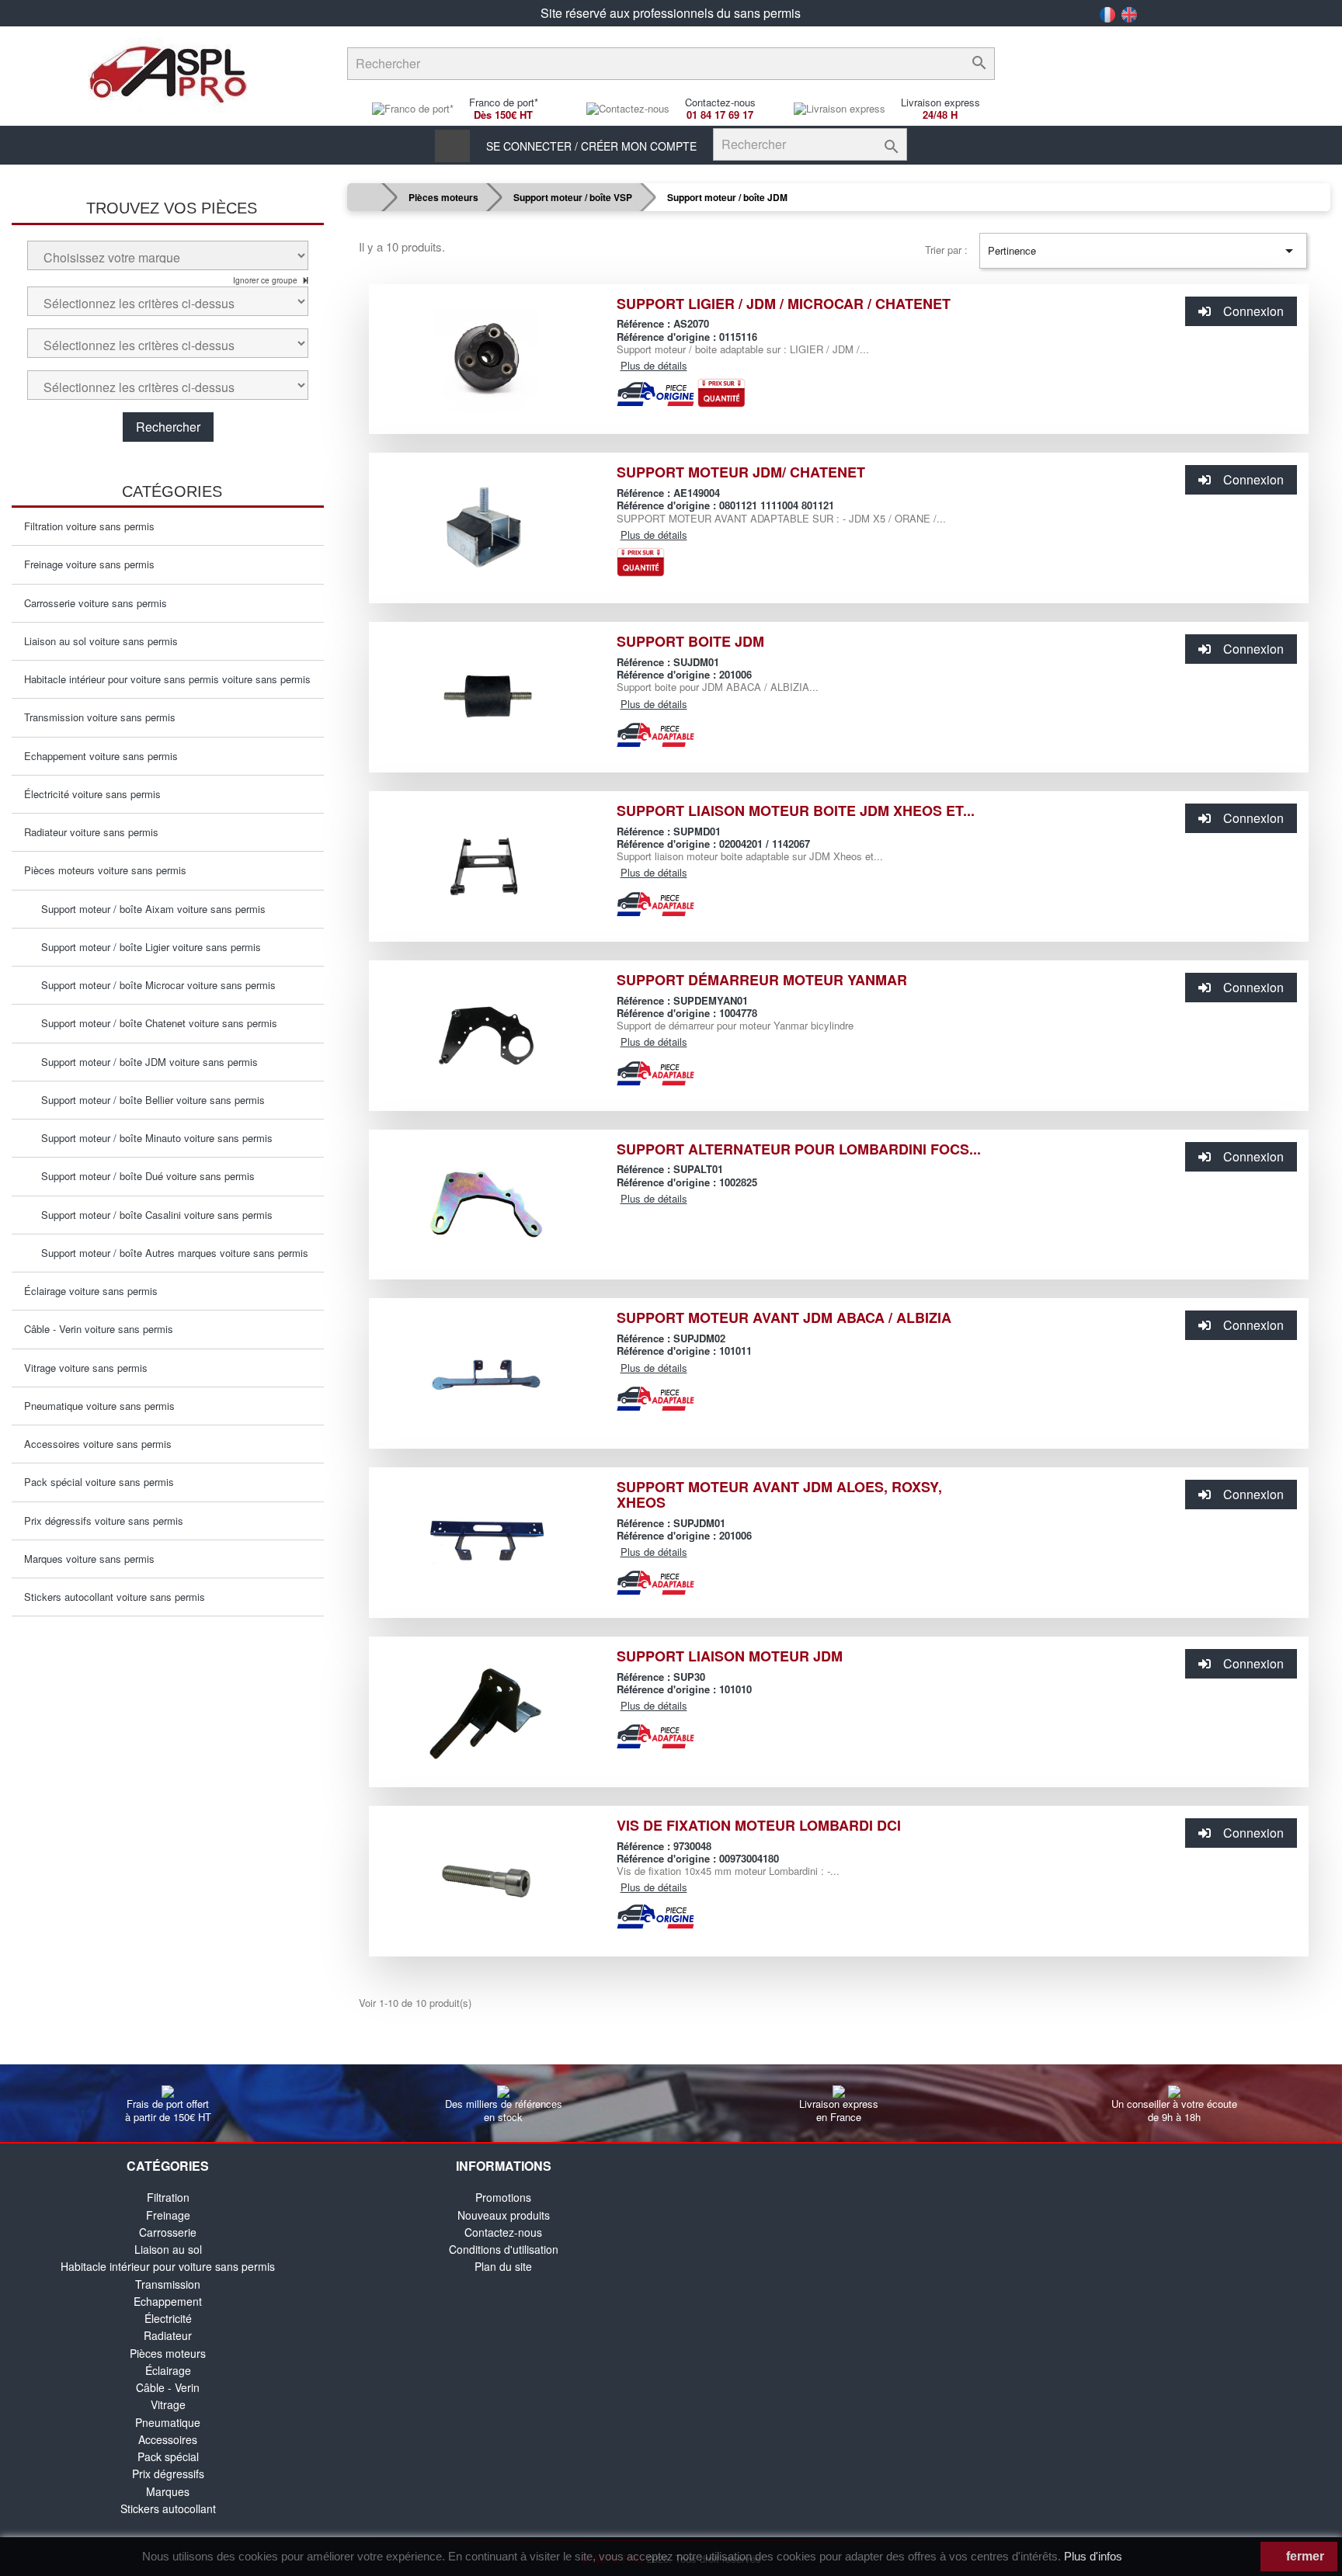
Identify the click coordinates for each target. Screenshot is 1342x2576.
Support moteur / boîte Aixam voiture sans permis (149, 909)
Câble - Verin (168, 2387)
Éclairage (168, 2370)
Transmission (168, 2284)
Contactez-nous (503, 2232)
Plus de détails (654, 365)
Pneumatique (168, 2422)
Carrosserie (168, 2232)
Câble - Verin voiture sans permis (99, 1329)
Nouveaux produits (504, 2215)
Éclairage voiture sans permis (91, 1291)
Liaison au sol (168, 2249)
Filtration (168, 2197)
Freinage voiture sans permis (89, 564)
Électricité (168, 2318)
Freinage (168, 2215)
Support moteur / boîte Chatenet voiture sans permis (155, 1023)
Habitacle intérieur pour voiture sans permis (168, 2266)
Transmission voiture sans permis (100, 717)
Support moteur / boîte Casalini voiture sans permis (152, 1215)
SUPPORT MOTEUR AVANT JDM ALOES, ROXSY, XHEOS (779, 1495)
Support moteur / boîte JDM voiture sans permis (145, 1062)
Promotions (503, 2197)
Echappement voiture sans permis (101, 756)
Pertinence (1143, 251)
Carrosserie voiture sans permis (96, 603)
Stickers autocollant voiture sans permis (115, 1597)
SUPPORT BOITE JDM (690, 641)
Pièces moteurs (168, 2353)
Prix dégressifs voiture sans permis (104, 1521)
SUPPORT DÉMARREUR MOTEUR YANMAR (762, 980)
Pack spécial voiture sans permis (99, 1482)
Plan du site (503, 2266)
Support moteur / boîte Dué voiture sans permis (143, 1176)
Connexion (1253, 311)
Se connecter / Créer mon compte (591, 146)
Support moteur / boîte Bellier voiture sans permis (148, 1100)
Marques (168, 2491)
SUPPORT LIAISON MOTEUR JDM (730, 1656)
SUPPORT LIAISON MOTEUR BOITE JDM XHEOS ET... (796, 811)
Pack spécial (168, 2456)
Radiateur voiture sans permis (91, 832)
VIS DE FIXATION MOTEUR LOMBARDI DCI (759, 1825)
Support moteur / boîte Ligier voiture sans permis (146, 947)
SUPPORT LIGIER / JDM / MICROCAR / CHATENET (784, 304)
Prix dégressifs (168, 2474)
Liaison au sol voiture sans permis (101, 641)
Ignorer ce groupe (266, 280)
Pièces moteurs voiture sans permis (105, 870)
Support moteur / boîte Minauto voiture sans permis (152, 1138)
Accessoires (168, 2439)
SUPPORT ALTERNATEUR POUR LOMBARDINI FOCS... (799, 1149)
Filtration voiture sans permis (89, 526)
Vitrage (168, 2404)
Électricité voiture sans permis (92, 794)
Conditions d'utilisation (504, 2249)
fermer (1304, 2556)
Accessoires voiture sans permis (98, 1444)
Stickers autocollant (168, 2508)
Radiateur (168, 2335)
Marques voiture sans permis (89, 1559)
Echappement (168, 2301)
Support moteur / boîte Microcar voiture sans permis (154, 985)
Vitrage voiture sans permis (86, 1368)
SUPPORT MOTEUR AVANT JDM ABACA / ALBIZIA (784, 1318)
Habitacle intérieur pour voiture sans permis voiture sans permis (167, 679)
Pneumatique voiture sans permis (99, 1406)
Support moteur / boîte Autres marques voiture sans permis (170, 1253)
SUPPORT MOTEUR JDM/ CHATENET (741, 472)
